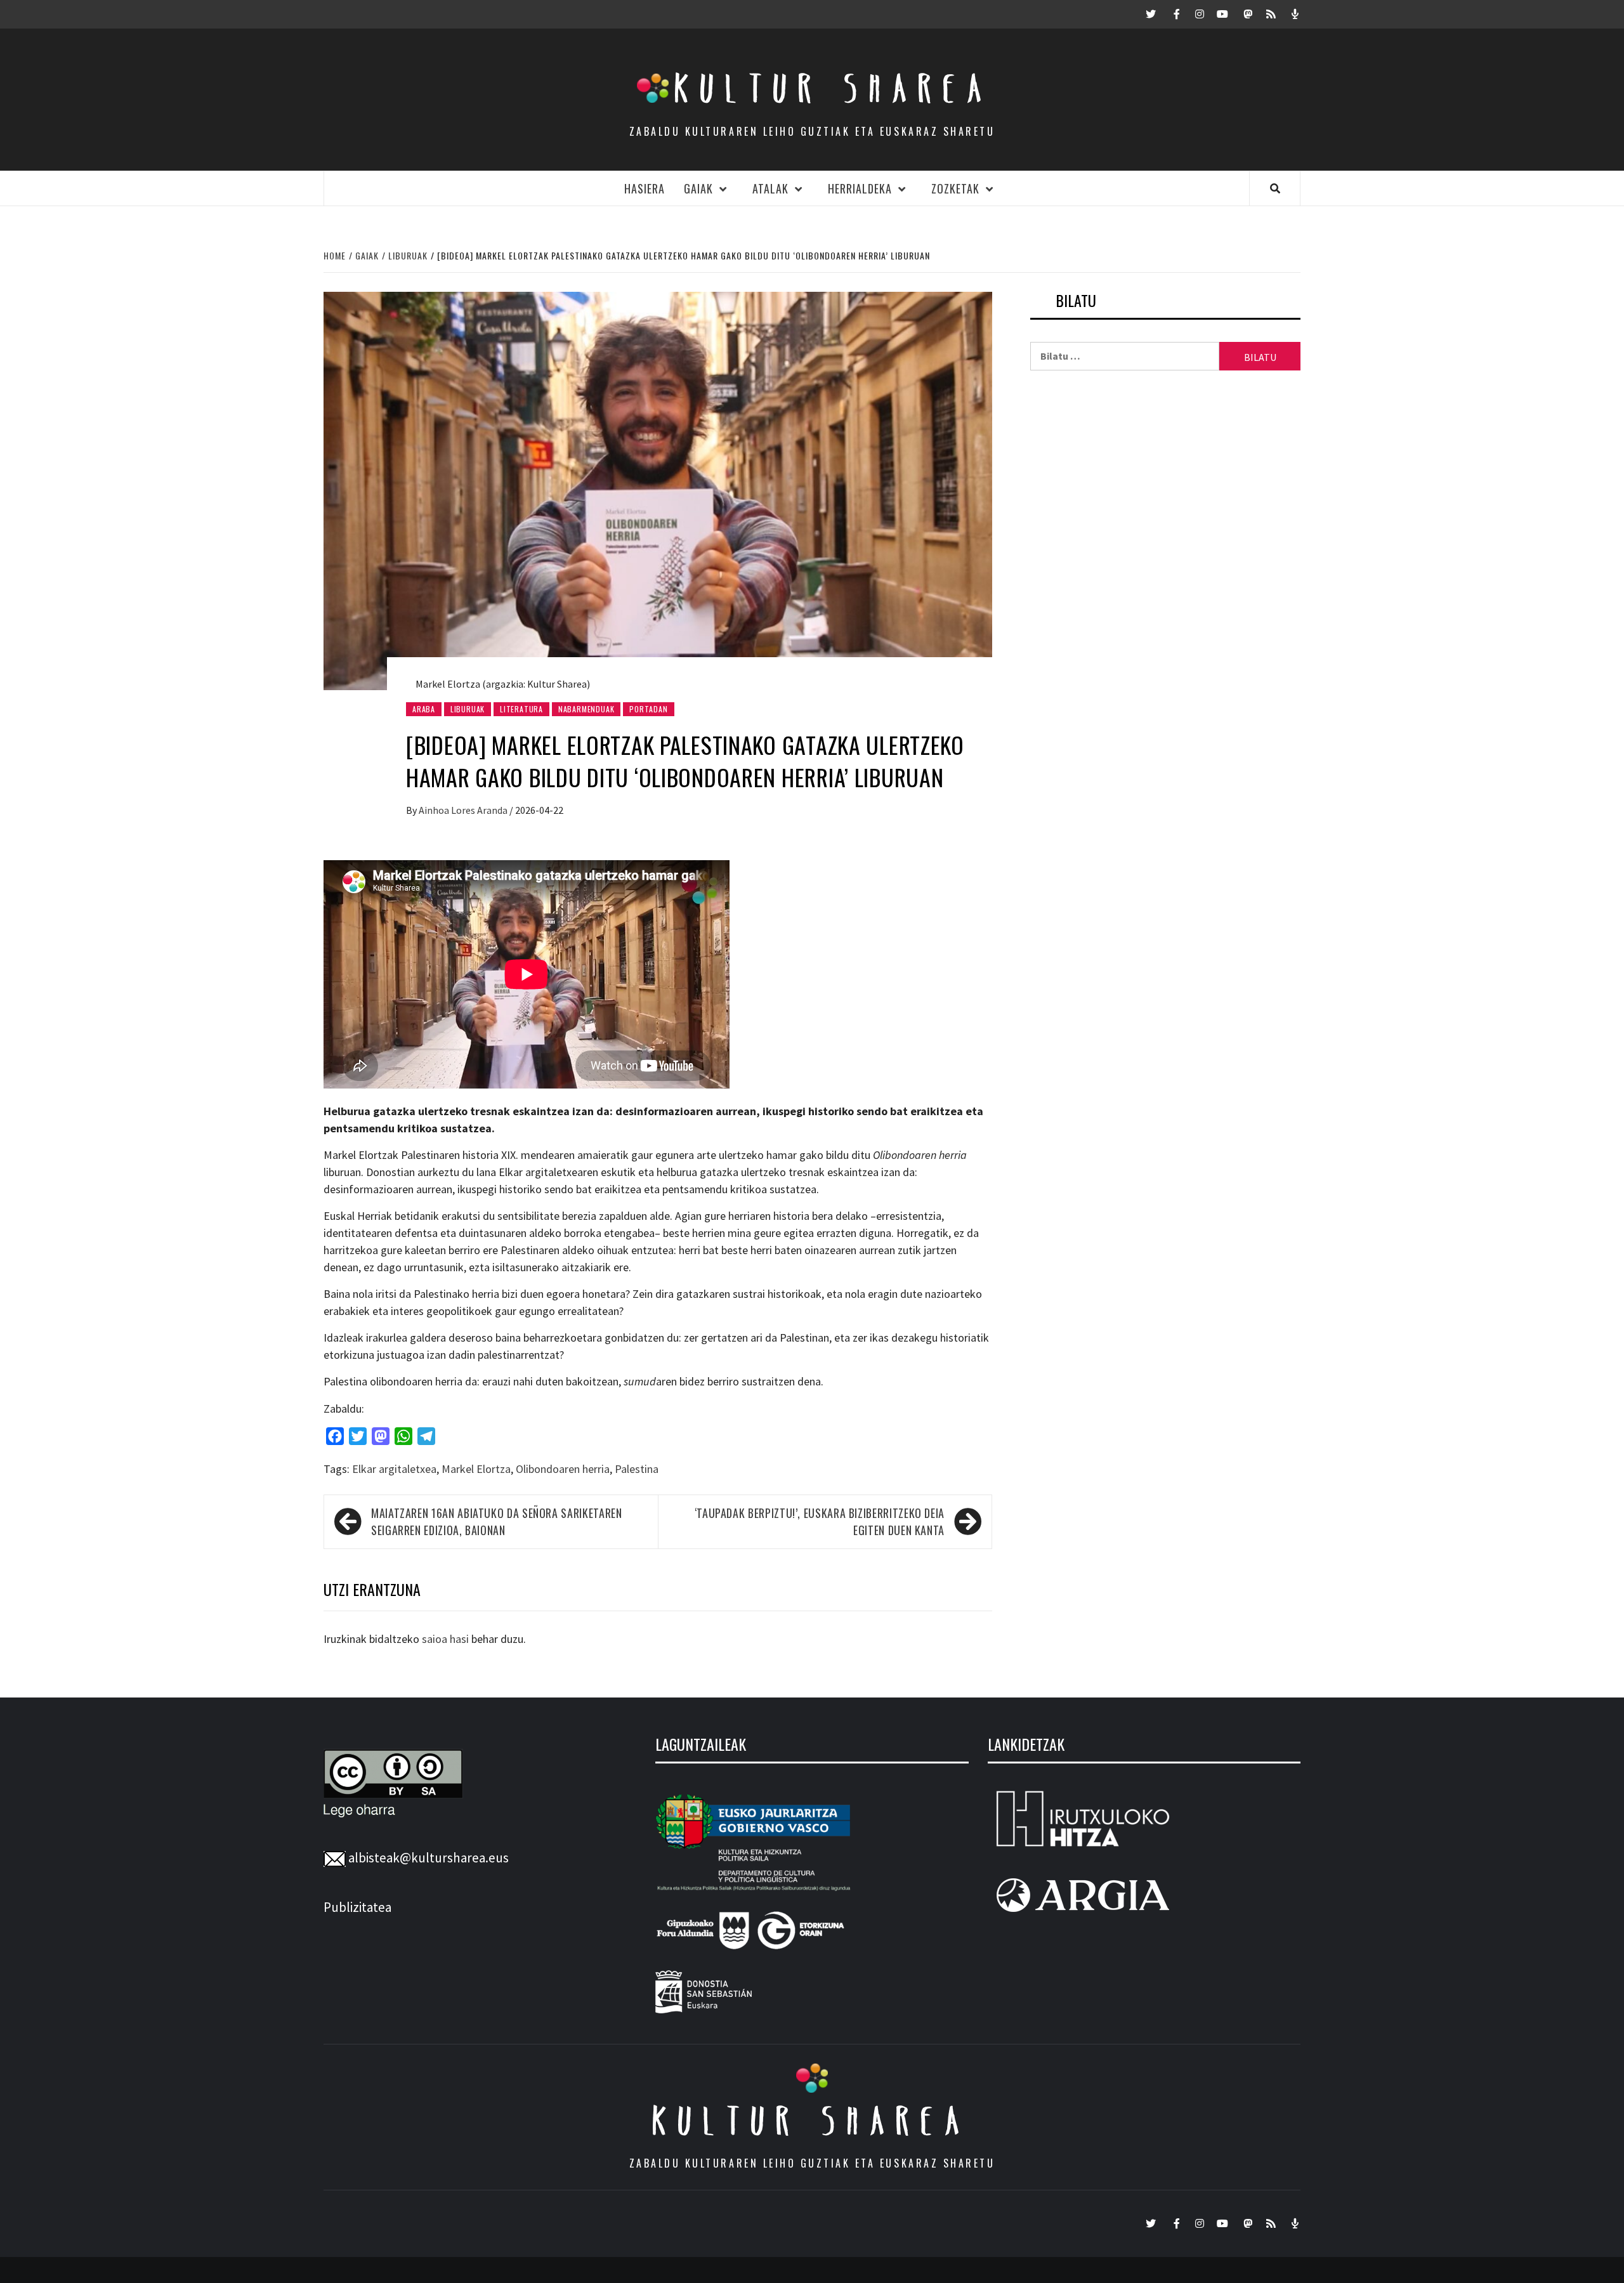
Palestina (637, 1469)
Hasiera (645, 188)
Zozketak (955, 188)
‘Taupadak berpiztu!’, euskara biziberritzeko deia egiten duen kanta (820, 1521)
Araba (424, 709)
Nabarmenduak (586, 709)
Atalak (770, 188)
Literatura (521, 709)
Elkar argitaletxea (394, 1469)
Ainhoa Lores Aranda (464, 810)
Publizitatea (357, 1907)
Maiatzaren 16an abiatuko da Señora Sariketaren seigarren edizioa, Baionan (496, 1521)
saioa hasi (445, 1639)
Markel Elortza (476, 1469)
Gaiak (698, 188)
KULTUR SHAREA (812, 2121)
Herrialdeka (860, 188)
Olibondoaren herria (563, 1469)
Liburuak (468, 709)
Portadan (648, 709)
